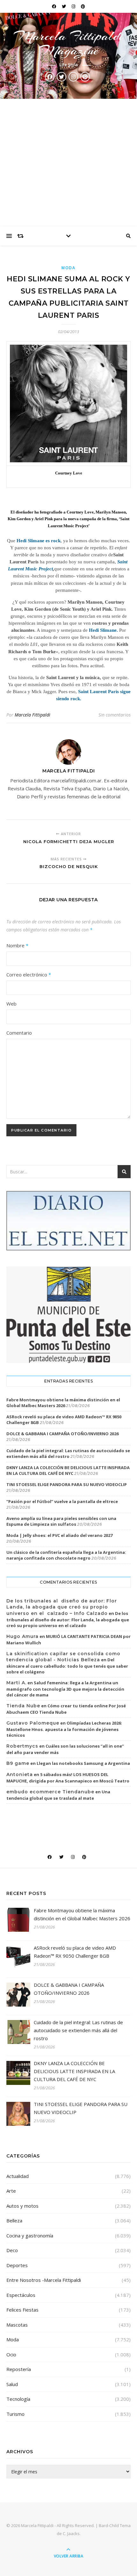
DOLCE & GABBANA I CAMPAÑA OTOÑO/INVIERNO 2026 (62, 1434)
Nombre (17, 945)
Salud (12, 2384)
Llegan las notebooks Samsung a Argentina (83, 1763)
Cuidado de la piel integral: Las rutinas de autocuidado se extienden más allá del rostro (68, 1453)
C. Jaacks (71, 2533)
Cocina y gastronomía (30, 2235)
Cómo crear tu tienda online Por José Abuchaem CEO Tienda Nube (66, 1709)
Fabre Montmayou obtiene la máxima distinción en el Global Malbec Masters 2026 (63, 1403)
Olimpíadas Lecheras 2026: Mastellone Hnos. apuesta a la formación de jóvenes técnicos (64, 1729)
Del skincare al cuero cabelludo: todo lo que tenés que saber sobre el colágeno (67, 1666)
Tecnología (18, 2399)
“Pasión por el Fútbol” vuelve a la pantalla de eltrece (62, 1501)
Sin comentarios (115, 715)
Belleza (14, 2220)
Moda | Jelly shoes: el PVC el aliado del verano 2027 (59, 1535)
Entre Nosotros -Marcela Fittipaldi (44, 2280)
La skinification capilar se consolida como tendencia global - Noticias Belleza (63, 1657)
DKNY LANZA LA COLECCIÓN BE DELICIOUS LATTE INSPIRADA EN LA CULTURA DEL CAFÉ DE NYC (68, 1470)
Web (11, 1004)
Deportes (17, 2265)
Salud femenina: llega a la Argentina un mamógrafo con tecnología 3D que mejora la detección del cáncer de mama (65, 1689)
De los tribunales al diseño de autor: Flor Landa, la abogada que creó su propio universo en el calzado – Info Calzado (62, 1607)
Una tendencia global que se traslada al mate (58, 1795)
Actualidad (18, 2176)
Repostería (19, 2369)
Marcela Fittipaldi (32, 715)
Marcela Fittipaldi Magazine (68, 43)
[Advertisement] (68, 163)
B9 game (18, 1763)
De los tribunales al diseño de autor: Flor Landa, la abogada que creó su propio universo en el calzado (68, 1619)
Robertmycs (22, 1746)
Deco (12, 2250)
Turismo (15, 2414)
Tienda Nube (23, 1706)
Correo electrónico (29, 975)
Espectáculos (21, 2295)
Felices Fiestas (22, 2310)
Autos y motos (22, 2206)
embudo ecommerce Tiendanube (50, 1792)
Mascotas (17, 2325)
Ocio (11, 2354)
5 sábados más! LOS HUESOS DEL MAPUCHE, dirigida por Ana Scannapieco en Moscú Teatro (68, 1778)
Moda (68, 268)
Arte (11, 2191)
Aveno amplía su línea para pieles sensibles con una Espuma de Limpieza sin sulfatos (61, 1521)
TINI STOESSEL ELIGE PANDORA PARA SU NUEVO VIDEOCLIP (67, 1484)
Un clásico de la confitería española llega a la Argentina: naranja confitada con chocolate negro (66, 1555)
